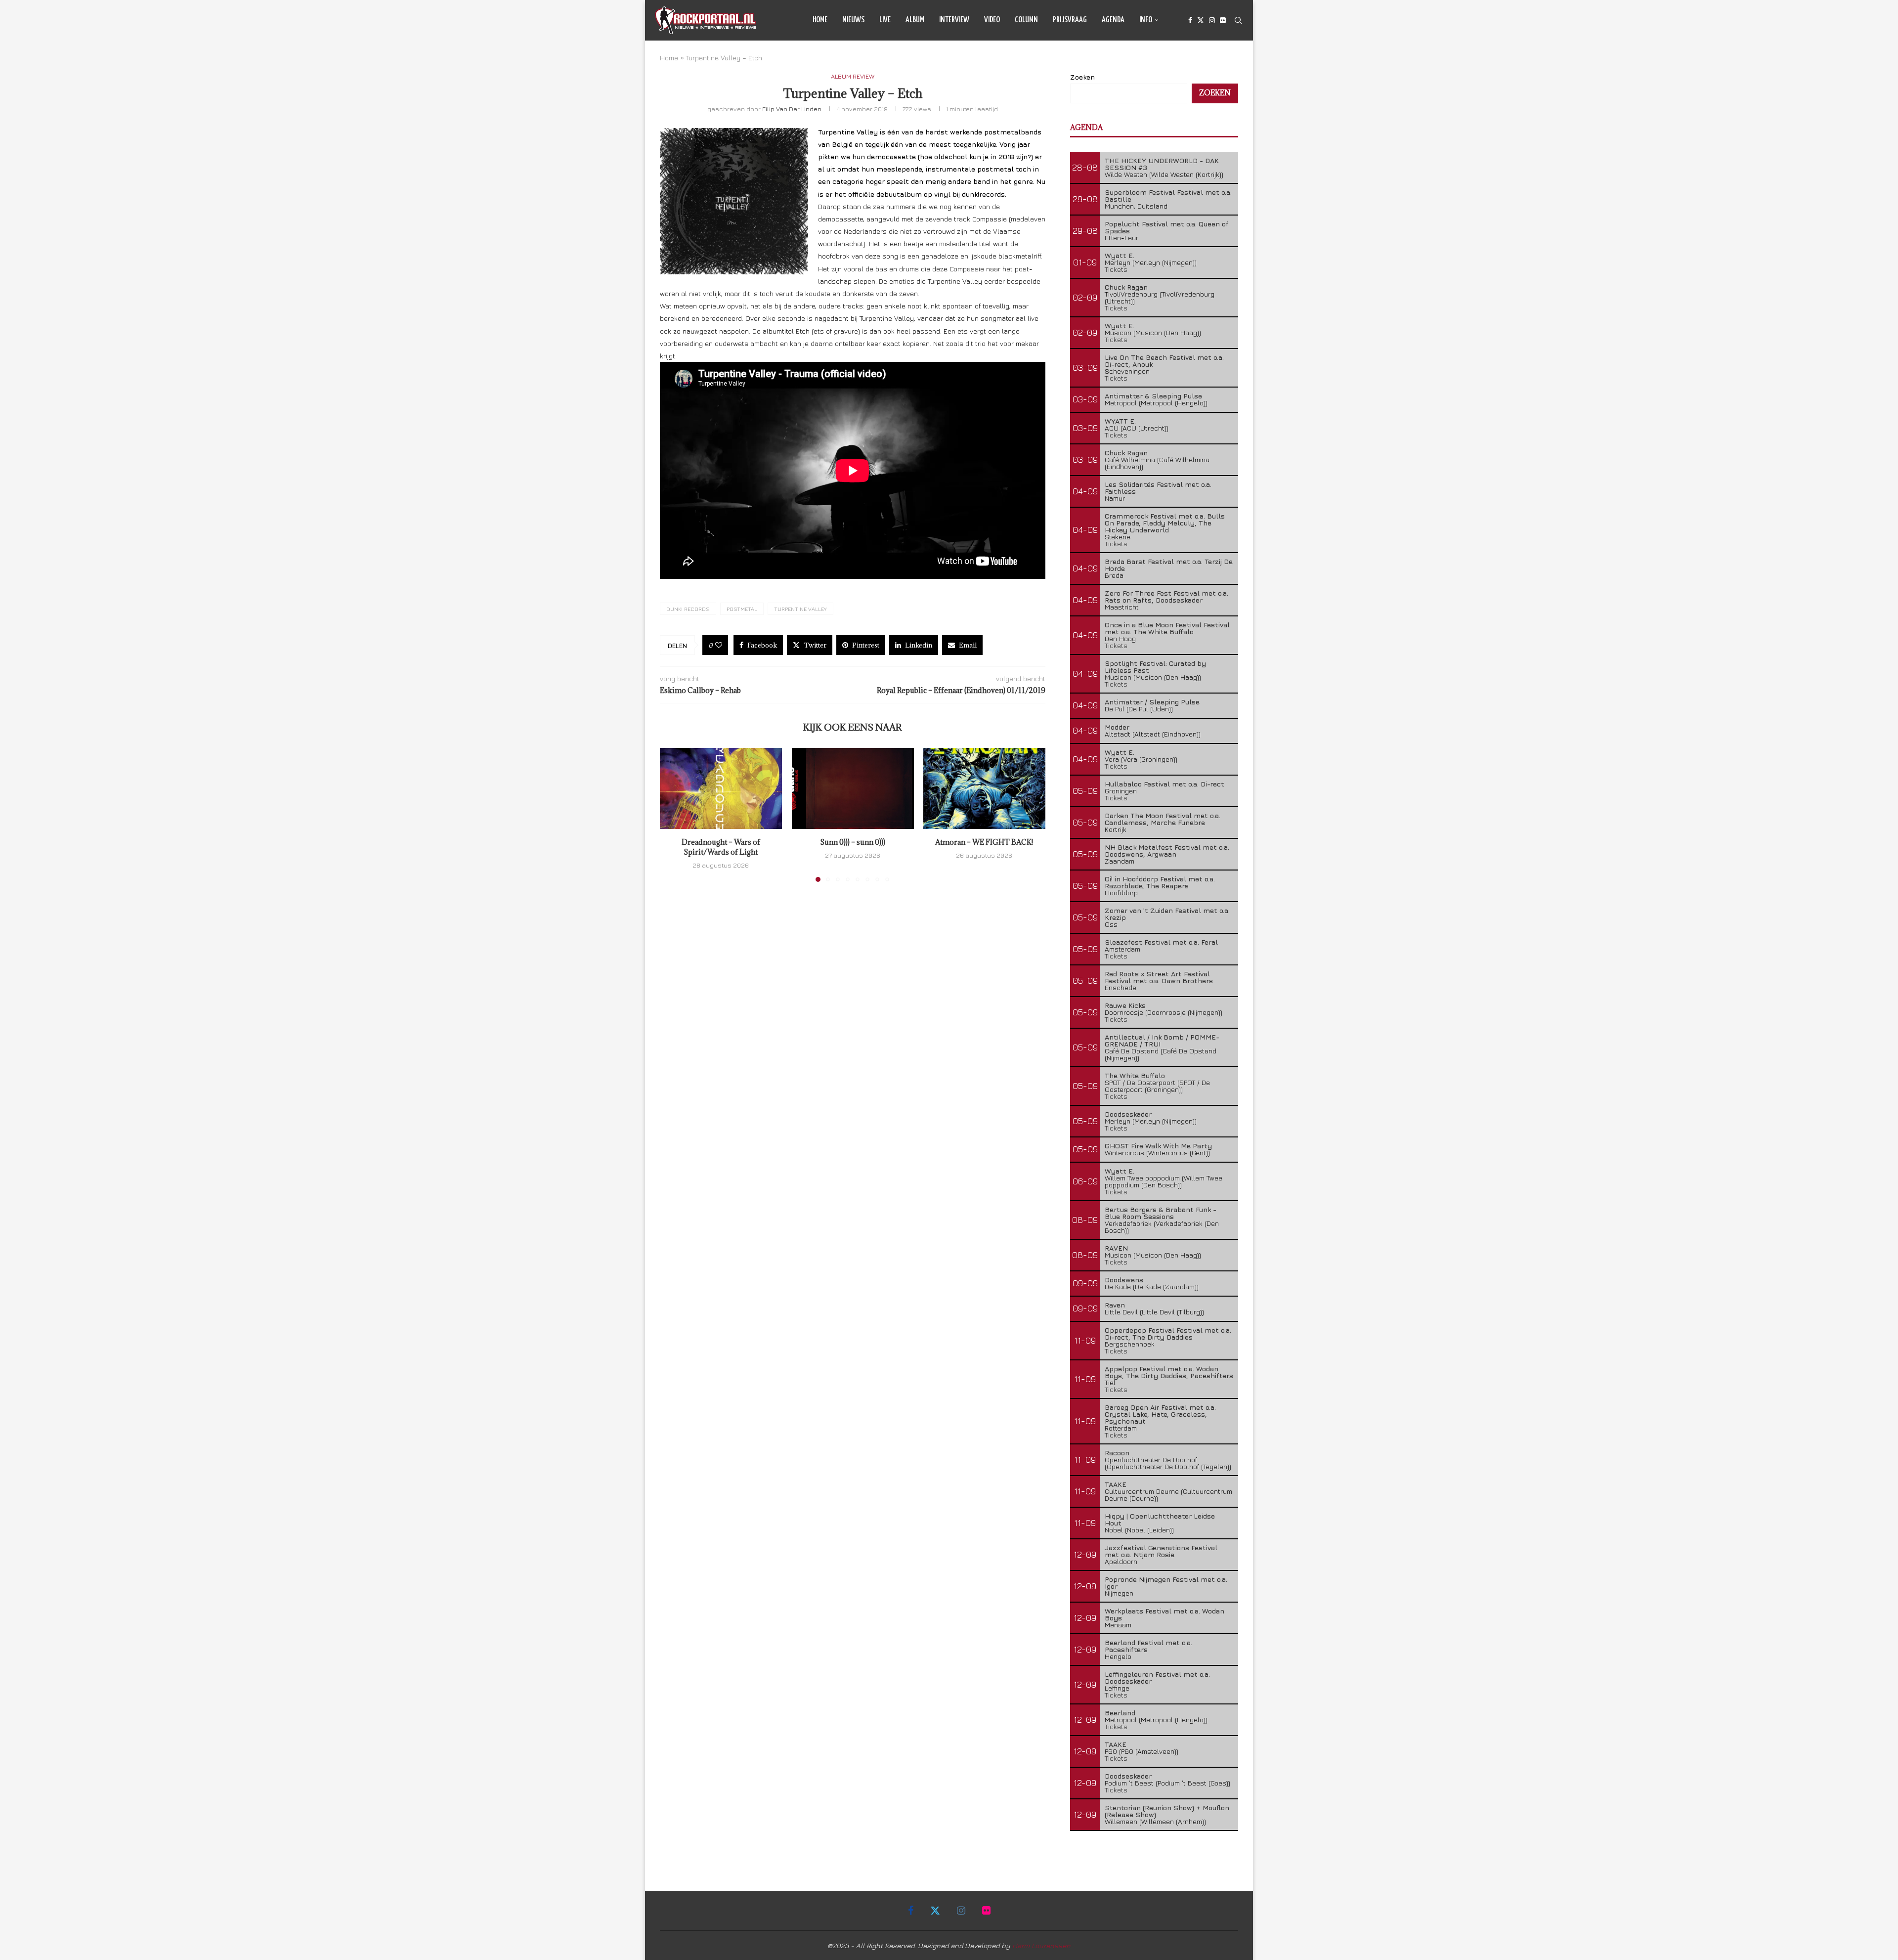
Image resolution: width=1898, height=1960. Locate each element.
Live (885, 20)
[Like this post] (719, 645)
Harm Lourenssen (1041, 1945)
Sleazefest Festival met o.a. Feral (1161, 942)
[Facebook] (1190, 20)
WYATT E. (1120, 421)
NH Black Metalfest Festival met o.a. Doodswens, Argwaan (1167, 850)
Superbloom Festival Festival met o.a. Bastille (1168, 196)
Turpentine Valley (800, 609)
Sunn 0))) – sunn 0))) (853, 842)
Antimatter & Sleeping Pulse (1153, 396)
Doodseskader (1128, 1114)
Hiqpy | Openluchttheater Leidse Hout (1160, 1519)
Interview (954, 20)
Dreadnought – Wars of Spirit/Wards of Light (721, 847)
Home (820, 20)
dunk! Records (688, 609)
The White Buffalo (1135, 1075)
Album (915, 20)
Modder (1117, 727)
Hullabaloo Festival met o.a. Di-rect (1165, 784)
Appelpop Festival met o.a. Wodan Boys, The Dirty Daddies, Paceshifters (1169, 1372)
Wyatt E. (1120, 255)
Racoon (1117, 1453)
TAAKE (1116, 1484)
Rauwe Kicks (1125, 1005)
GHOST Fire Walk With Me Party (1158, 1146)
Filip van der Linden (792, 109)
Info (1146, 20)
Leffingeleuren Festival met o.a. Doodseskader (1157, 1677)
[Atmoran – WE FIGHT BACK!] (984, 788)
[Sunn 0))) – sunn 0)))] (853, 788)
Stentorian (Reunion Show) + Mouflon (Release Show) (1167, 1811)
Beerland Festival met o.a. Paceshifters (1148, 1646)
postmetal (742, 609)
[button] (673, 814)
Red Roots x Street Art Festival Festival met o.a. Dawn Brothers (1159, 977)
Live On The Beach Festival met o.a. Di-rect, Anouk (1164, 361)
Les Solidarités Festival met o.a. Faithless (1158, 488)
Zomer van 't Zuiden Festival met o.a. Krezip (1167, 914)
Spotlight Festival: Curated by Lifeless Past (1155, 667)
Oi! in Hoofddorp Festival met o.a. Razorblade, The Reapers (1160, 882)
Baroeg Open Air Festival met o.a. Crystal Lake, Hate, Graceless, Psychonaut (1160, 1414)
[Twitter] (1201, 20)
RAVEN (1116, 1248)
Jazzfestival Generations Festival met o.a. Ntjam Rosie (1161, 1551)
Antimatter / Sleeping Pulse (1152, 702)
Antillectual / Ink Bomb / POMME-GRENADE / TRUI (1162, 1040)
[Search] (1238, 20)
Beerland (1120, 1713)
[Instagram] (1212, 20)
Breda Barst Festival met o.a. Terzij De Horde (1169, 565)
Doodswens (1124, 1280)
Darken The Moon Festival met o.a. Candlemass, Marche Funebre (1163, 819)
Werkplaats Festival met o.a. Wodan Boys (1165, 1614)
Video (992, 20)
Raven (1115, 1305)
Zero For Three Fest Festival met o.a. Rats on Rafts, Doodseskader (1166, 596)
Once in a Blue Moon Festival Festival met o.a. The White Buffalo (1167, 628)
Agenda (1113, 20)
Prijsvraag (1070, 20)
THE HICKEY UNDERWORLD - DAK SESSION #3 (1162, 164)
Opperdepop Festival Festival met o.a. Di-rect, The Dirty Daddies (1168, 1333)
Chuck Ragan (1126, 287)
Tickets (1116, 269)
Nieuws (853, 20)
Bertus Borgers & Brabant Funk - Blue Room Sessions (1161, 1213)
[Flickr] (1223, 20)
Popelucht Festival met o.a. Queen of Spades (1167, 227)
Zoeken (1082, 77)
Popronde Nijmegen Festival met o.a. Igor (1166, 1583)
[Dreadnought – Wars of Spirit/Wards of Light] (721, 788)
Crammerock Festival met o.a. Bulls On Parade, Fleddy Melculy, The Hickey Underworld (1165, 523)
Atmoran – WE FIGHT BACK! (985, 842)
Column (1026, 20)
